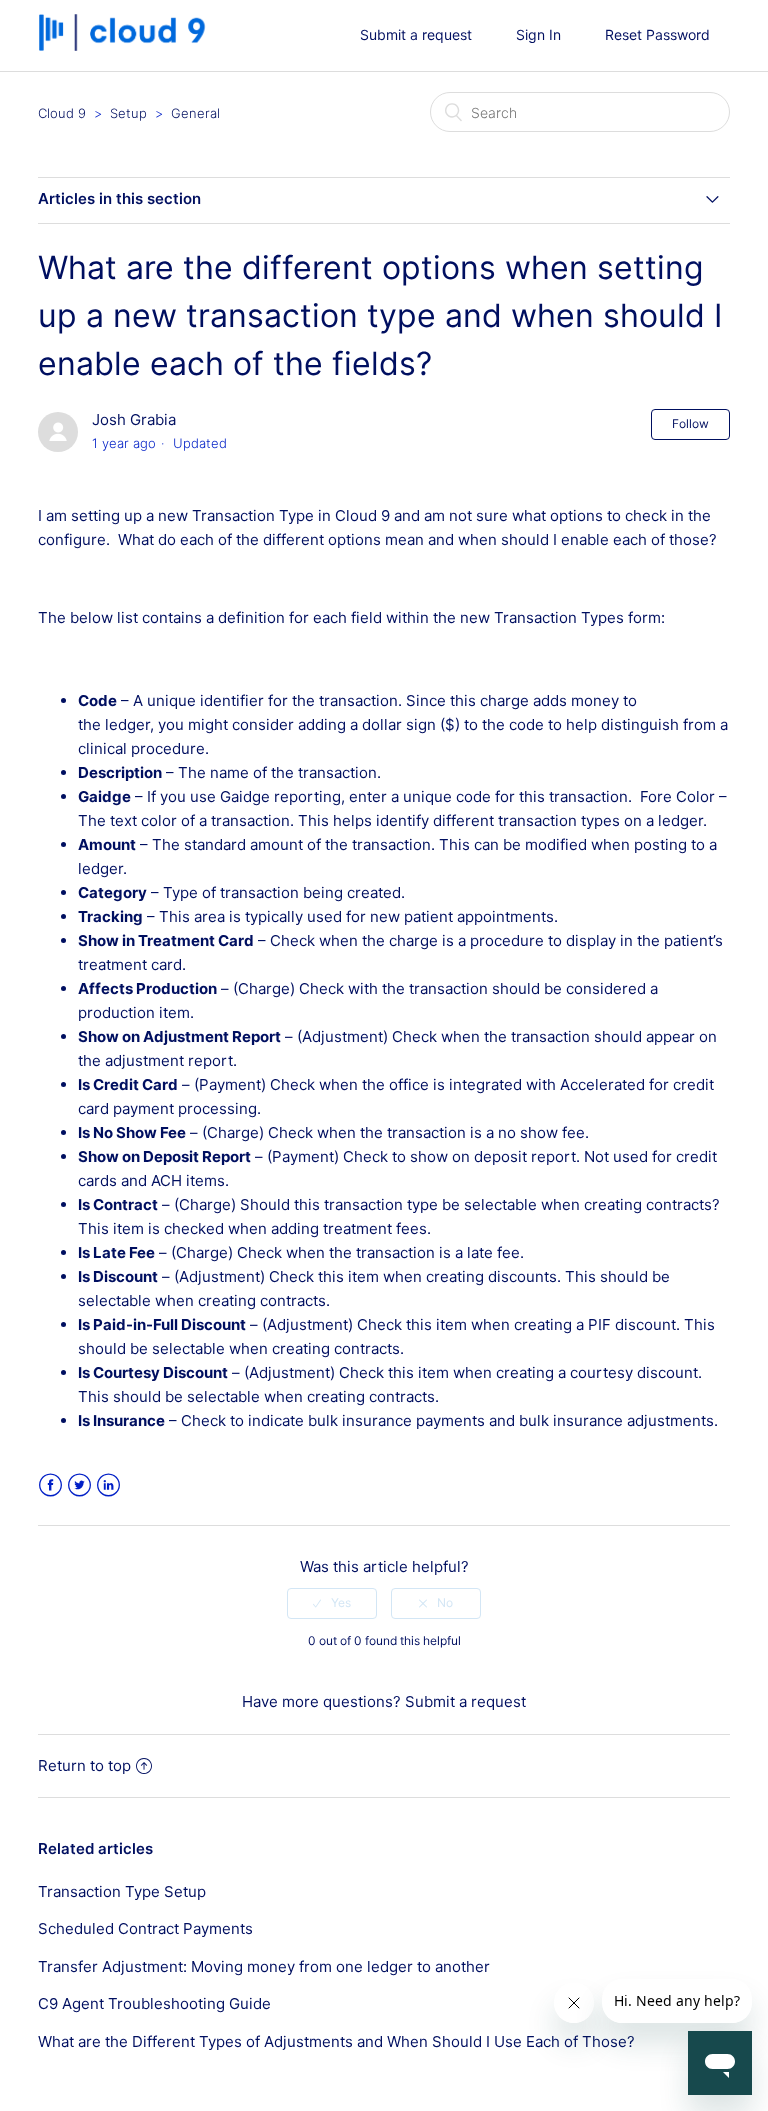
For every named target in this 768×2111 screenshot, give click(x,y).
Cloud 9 (62, 113)
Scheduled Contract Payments (145, 1928)
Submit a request (416, 34)
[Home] (128, 45)
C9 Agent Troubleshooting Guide (154, 2003)
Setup (128, 113)
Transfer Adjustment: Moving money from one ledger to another (264, 1966)
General (195, 113)
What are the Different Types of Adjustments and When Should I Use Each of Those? (336, 2041)
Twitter (79, 1485)
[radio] (332, 1603)
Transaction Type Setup (122, 1891)
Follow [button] (690, 423)
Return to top (84, 1765)
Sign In (538, 34)
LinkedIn (108, 1485)
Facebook (50, 1485)
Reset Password (657, 34)
